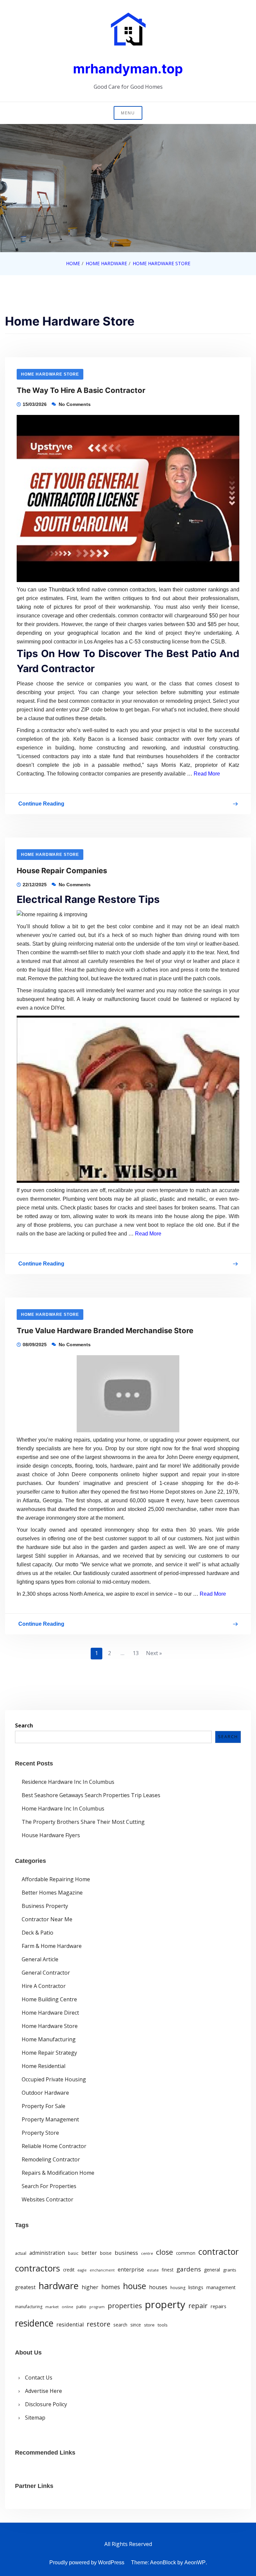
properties (125, 2305)
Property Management (50, 2119)
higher (90, 2287)
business (126, 2253)
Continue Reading (41, 805)
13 (136, 1653)
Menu (128, 113)
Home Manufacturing (49, 2039)
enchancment (102, 2270)
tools (163, 2325)
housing (178, 2288)
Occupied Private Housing (54, 2079)
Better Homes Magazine (52, 1893)
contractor (218, 2252)
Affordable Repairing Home (56, 1879)
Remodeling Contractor (51, 2159)
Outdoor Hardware (45, 2093)
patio (81, 2306)
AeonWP (195, 2562)
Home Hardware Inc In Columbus (63, 1809)
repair (198, 2305)
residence (34, 2323)
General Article (40, 1959)
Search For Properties (49, 2186)
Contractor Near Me (47, 1919)
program (97, 2307)
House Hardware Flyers (51, 1835)
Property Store (40, 2133)
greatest (25, 2287)
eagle (82, 2270)
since (136, 2325)
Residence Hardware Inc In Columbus (68, 1782)
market (52, 2307)
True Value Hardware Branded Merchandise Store (105, 1331)
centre (147, 2253)
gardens (189, 2269)
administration (47, 2253)
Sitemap (35, 2418)
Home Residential (43, 2066)
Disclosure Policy (46, 2404)
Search (24, 1725)
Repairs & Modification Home (58, 2173)
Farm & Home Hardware (52, 1946)
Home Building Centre (49, 1999)
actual (21, 2253)
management (221, 2287)
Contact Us (39, 2378)
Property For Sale (43, 2106)
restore (98, 2324)
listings (196, 2287)
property (165, 2304)
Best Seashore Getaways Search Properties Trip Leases (91, 1795)
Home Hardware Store (50, 374)
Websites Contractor (47, 2199)
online (67, 2307)
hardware (59, 2286)
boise (106, 2253)
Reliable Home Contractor (54, 2146)
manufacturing (29, 2307)
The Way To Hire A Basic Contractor (81, 390)
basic (73, 2253)
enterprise (131, 2269)
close (164, 2252)
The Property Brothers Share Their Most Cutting (83, 1822)
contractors (37, 2268)
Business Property (45, 1906)
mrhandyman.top (128, 69)
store (149, 2325)
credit (69, 2270)
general (212, 2270)
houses (158, 2287)
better (89, 2253)
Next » (154, 1653)
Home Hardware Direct (50, 2013)
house (134, 2286)
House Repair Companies (62, 871)
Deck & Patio (37, 1933)
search (120, 2325)
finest (167, 2270)
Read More (207, 774)
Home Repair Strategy (49, 2053)
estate (153, 2270)
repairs (218, 2306)
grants (230, 2270)
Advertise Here (43, 2391)
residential (70, 2324)
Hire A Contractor (44, 1986)
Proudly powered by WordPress (87, 2562)
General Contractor (46, 1973)
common (186, 2253)
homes (111, 2287)
